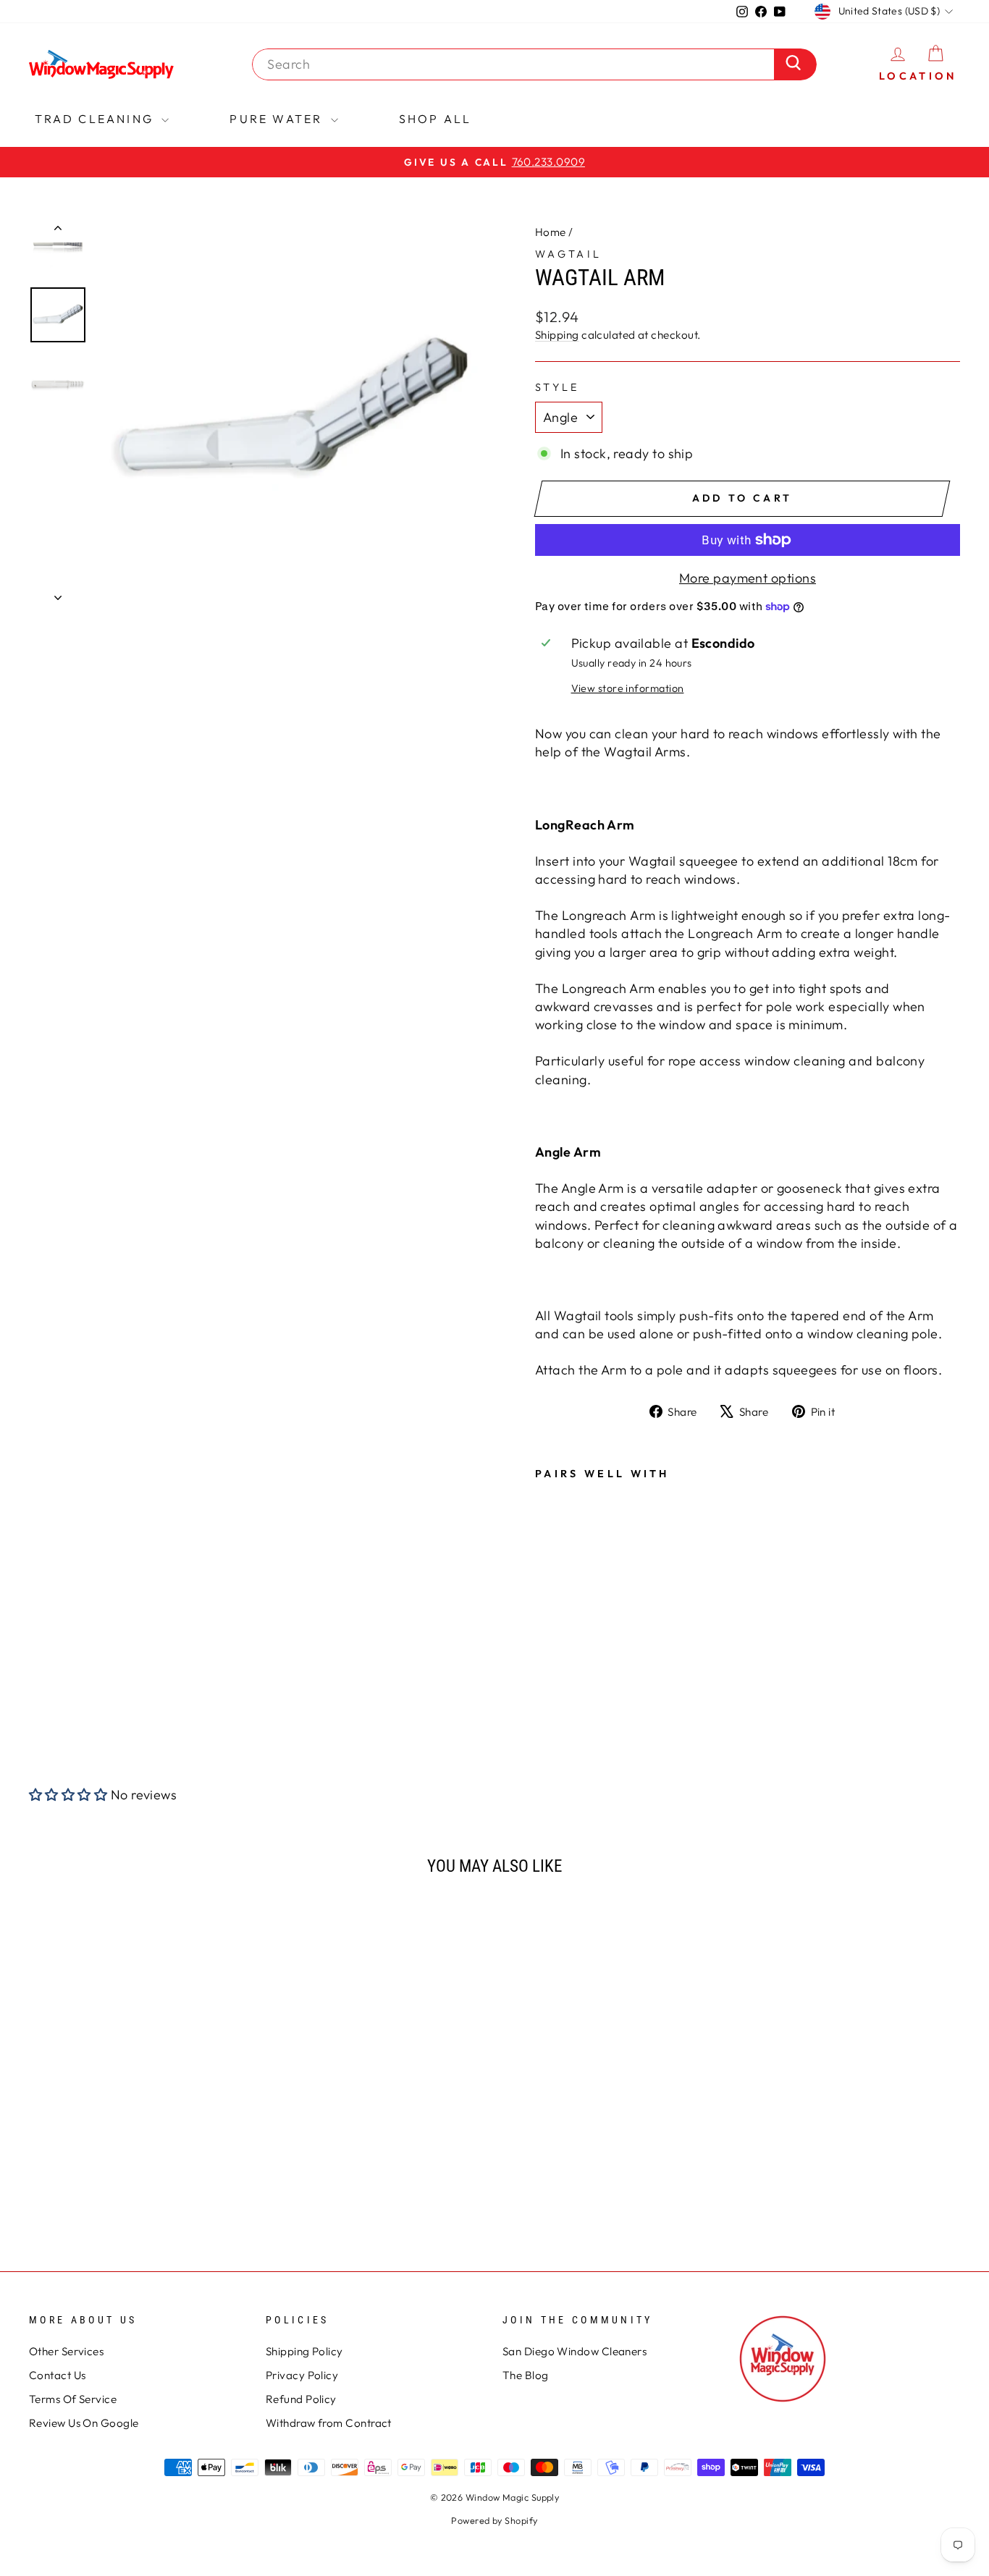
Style (557, 387)
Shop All (435, 119)
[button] (68, 1795)
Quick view (139, 2115)
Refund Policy (301, 2399)
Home (551, 232)
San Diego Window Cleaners (575, 2351)
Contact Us (58, 2375)
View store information (628, 688)
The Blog (526, 2375)
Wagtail (568, 254)
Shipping (557, 335)
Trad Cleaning (97, 119)
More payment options (748, 578)
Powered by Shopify (494, 2520)
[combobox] (517, 64)
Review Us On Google (84, 2423)
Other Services (66, 2351)
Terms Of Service (73, 2399)
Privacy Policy (302, 2375)
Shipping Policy (304, 2351)
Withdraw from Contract (329, 2423)
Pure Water (278, 119)
